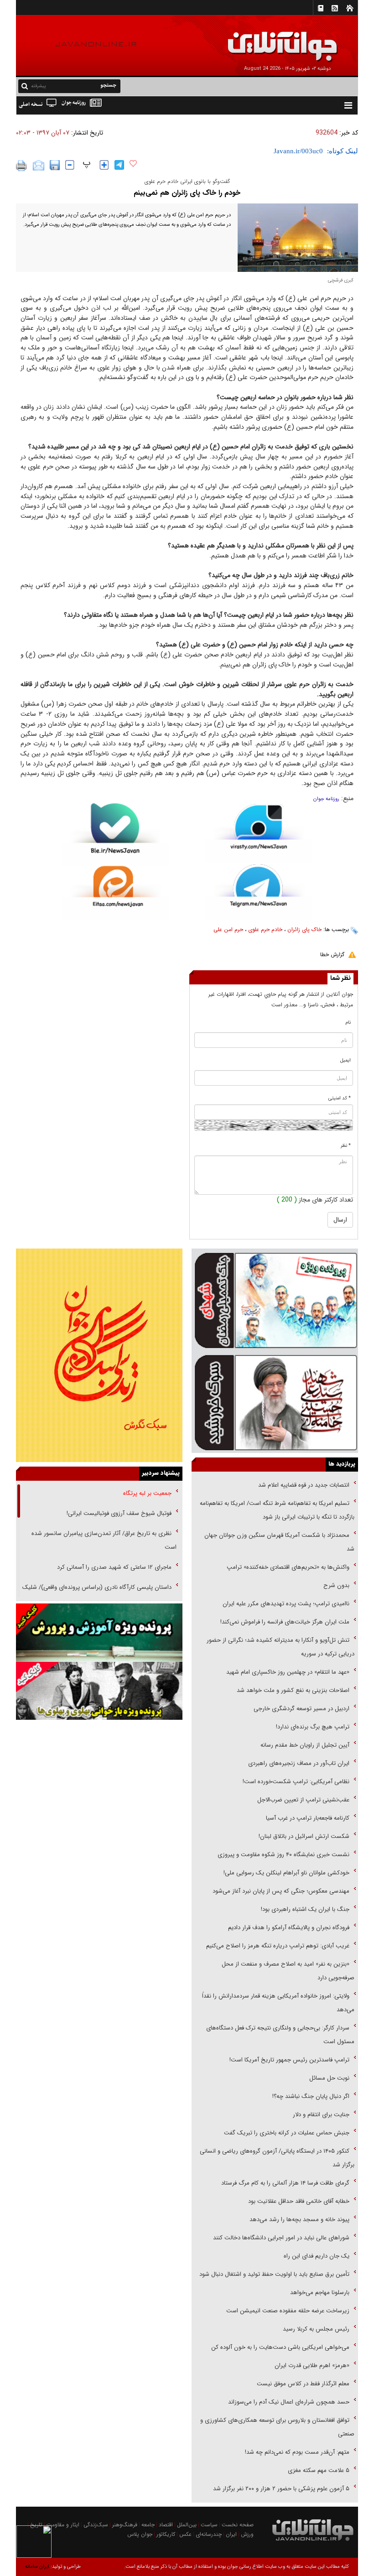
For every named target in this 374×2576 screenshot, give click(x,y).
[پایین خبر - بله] (115, 835)
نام (348, 1023)
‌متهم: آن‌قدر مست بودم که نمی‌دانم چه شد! (297, 2452)
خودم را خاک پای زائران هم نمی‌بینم (187, 193)
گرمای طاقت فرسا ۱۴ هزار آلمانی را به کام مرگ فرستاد (285, 2183)
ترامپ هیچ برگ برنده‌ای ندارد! (313, 1727)
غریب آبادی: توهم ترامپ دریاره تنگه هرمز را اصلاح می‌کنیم (278, 1946)
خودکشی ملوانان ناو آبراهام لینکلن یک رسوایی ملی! (286, 1873)
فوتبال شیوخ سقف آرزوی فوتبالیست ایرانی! (118, 1513)
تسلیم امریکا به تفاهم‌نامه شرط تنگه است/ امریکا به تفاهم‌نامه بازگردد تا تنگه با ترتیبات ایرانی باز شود (277, 1510)
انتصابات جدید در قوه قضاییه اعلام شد (304, 1485)
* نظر (346, 1146)
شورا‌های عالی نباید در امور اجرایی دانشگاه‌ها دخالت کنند (281, 2238)
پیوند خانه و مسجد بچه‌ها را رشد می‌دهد (299, 2220)
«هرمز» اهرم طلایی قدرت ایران (311, 2365)
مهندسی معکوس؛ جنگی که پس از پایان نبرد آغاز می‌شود (281, 1891)
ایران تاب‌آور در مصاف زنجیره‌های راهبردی (299, 1763)
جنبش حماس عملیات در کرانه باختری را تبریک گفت (286, 2133)
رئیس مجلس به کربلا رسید (316, 2329)
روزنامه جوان (326, 799)
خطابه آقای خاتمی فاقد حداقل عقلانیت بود (299, 2201)
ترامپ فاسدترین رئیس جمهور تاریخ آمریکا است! (289, 2060)
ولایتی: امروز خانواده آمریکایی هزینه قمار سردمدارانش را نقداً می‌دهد (278, 2003)
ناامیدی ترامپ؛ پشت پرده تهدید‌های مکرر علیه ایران (286, 1604)
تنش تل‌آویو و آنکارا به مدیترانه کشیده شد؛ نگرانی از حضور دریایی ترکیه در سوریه (280, 1647)
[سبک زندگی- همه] (99, 1355)
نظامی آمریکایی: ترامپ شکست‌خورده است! (296, 1782)
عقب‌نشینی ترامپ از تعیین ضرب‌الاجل (303, 1800)
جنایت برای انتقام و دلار (321, 2115)
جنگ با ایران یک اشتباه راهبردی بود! (305, 1909)
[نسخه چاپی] (22, 166)
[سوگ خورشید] (275, 1402)
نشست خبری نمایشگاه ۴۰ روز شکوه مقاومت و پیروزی (283, 1855)
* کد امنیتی (340, 1098)
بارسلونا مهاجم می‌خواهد (320, 2292)
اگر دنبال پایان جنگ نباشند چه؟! (311, 2096)
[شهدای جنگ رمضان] (275, 1300)
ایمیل (345, 1060)
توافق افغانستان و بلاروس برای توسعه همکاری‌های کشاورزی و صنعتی (277, 2427)
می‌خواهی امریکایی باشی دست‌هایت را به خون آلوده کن (280, 2347)
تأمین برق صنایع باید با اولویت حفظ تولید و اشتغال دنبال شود (274, 2274)
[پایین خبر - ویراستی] (259, 833)
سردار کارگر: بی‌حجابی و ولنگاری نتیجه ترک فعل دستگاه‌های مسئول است (280, 2035)
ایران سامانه (37, 2567)
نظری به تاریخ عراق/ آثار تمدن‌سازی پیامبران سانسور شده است (104, 1540)
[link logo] (271, 40)
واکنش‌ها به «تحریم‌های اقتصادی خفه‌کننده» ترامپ (288, 1567)
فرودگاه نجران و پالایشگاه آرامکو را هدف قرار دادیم (289, 1928)
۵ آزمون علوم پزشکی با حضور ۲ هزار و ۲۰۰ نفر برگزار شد (281, 2489)
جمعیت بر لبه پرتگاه (146, 1493)
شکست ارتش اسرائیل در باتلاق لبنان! (304, 1836)
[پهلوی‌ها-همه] (99, 1691)
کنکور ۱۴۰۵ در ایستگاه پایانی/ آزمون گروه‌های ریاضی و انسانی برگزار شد (277, 2158)
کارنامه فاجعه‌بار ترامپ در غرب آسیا (308, 1818)
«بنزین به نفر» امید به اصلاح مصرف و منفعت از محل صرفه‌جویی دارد (288, 1971)
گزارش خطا (332, 955)
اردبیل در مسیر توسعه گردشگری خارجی (301, 1709)
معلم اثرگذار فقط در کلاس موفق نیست (303, 2384)
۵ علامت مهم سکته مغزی (319, 2470)
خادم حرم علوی (265, 929)
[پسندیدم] (133, 164)
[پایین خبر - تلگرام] (259, 891)
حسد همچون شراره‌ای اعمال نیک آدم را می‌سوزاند (289, 2402)
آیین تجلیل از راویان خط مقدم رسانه (305, 1745)
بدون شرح (336, 1585)
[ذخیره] (55, 165)
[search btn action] (25, 86)
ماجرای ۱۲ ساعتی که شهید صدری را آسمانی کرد (114, 1567)
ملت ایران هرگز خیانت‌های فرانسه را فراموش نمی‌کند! (285, 1622)
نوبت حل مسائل (329, 2078)
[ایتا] (115, 893)
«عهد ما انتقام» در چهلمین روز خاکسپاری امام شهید (288, 1672)
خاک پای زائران (304, 929)
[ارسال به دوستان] (39, 166)
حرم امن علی (228, 929)
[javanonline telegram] (119, 165)
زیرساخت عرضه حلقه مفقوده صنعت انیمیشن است (288, 2311)
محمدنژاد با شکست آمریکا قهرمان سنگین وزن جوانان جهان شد (279, 1542)
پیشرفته (39, 86)
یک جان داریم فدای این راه (316, 2256)
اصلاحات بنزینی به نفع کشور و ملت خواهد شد (293, 1690)
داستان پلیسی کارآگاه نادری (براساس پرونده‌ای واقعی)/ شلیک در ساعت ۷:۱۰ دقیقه (99, 1594)
